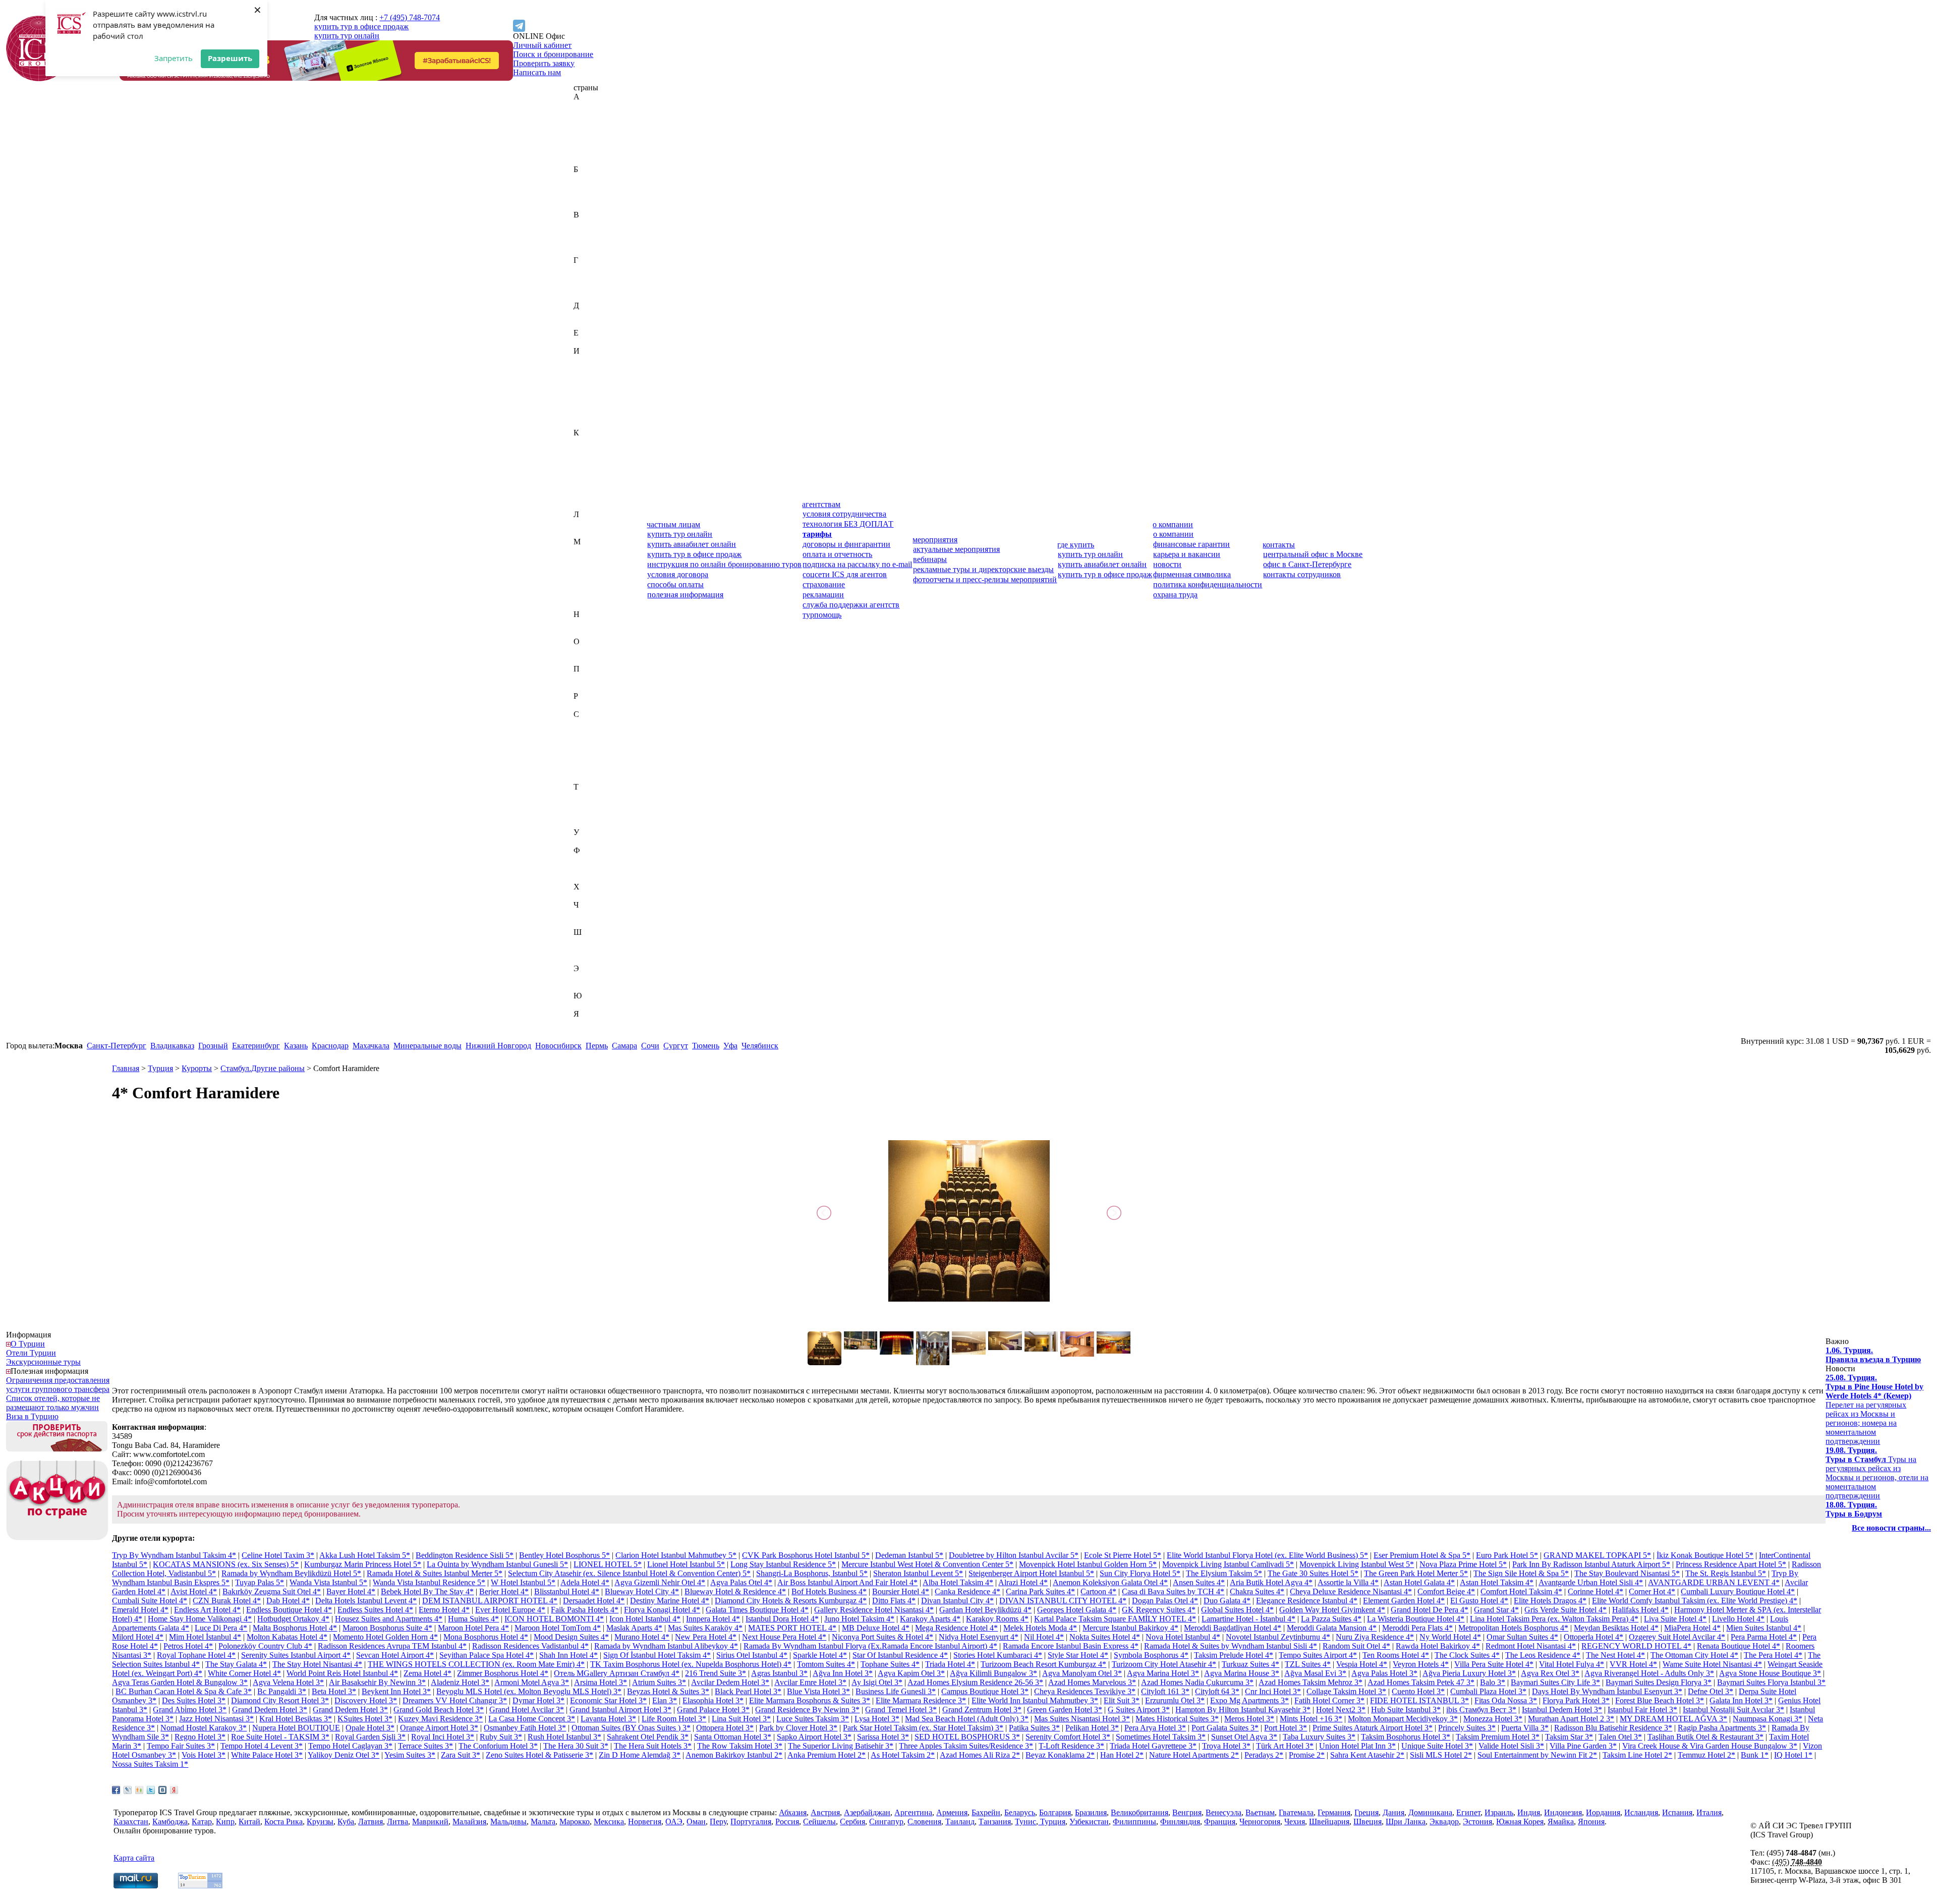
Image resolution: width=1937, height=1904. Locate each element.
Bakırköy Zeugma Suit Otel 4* (272, 1591)
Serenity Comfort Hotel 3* (1068, 1737)
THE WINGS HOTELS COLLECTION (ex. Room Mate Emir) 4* (476, 1664)
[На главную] (39, 78)
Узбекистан (593, 841)
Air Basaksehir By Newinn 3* (377, 1682)
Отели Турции (31, 1353)
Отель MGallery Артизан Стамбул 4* (617, 1673)
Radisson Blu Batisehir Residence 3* (1613, 1728)
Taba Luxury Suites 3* (1319, 1737)
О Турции (28, 1344)
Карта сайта (134, 1858)
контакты (1279, 545)
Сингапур (591, 769)
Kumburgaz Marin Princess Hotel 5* (363, 1564)
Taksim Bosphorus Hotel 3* (1406, 1737)
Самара (624, 1046)
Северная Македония (610, 741)
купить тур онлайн (347, 36)
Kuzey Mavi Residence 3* (440, 1719)
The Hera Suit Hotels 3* (653, 1746)
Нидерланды (595, 623)
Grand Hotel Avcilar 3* (527, 1710)
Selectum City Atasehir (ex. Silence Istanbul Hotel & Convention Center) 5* (629, 1573)
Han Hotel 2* (1122, 1755)
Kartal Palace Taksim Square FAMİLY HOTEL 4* (1115, 1619)
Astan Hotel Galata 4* (1419, 1582)
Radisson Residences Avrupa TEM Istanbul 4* (392, 1646)
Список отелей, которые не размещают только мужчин (53, 1403)
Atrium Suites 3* (659, 1682)
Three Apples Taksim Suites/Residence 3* (966, 1746)
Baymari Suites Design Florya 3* (1659, 1682)
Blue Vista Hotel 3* (818, 1691)
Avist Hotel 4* (194, 1591)
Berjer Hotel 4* (504, 1591)
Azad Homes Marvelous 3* (1092, 1682)
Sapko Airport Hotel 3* (814, 1737)
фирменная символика (1192, 574)
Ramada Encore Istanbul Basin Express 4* (1071, 1646)
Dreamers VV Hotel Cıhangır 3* (455, 1700)
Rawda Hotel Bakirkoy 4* (1438, 1646)
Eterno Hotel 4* (444, 1610)
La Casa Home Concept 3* (532, 1719)
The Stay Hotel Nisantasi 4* (317, 1664)
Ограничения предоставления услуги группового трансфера (58, 1385)
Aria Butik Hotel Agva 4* (1271, 1582)
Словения (590, 778)
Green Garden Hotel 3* (1065, 1710)
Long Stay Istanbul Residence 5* (783, 1564)
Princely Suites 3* (1467, 1728)
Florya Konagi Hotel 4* (662, 1610)
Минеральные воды (428, 1046)
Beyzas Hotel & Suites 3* (668, 1691)
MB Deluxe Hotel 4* (876, 1628)
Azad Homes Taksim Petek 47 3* (1421, 1682)
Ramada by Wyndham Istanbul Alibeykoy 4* (666, 1646)
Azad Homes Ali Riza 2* (980, 1755)
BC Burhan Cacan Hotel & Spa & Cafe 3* (184, 1691)
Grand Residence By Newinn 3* (807, 1710)
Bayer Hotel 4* (351, 1591)
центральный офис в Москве (1313, 554)
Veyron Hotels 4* (1421, 1664)
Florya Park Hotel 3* (1576, 1700)
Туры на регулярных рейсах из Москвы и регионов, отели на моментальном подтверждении (1877, 1473)
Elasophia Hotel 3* (713, 1700)
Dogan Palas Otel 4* (1165, 1601)
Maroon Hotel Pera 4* (473, 1628)
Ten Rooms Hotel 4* (1396, 1655)
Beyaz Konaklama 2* (1060, 1755)
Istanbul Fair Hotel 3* (1642, 1710)
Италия (586, 424)
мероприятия (935, 540)
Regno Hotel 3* (200, 1737)
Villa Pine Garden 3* (1583, 1746)
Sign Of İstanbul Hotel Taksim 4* (657, 1655)
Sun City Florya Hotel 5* (1140, 1573)
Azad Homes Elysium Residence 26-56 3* (975, 1682)
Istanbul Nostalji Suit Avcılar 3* (1733, 1710)
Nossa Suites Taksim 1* (150, 1764)
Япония (587, 1032)
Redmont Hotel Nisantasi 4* (1531, 1646)
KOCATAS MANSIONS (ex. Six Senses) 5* (226, 1564)
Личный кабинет (542, 45)
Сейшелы (590, 750)
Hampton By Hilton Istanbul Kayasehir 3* (1243, 1710)
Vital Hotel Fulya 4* (1572, 1664)
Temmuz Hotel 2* (1706, 1755)
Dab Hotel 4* (288, 1601)
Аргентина (592, 151)
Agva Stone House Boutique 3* (1770, 1673)
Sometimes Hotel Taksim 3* (1161, 1737)
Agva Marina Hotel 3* (1163, 1673)
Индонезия (592, 378)
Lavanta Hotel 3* (608, 1719)
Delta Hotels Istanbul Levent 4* (366, 1601)
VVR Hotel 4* (1633, 1664)
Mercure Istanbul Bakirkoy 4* (1130, 1628)
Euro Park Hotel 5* (1507, 1555)
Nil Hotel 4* (1044, 1637)
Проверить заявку (544, 63)
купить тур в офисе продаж (361, 26)
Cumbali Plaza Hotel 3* (1488, 1691)
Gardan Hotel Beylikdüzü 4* (985, 1610)
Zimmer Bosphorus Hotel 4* (503, 1673)
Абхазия (587, 106)
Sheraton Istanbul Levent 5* (918, 1573)
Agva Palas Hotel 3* (1384, 1673)
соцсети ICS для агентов (845, 574)
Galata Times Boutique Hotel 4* (757, 1610)
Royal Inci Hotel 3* (443, 1737)
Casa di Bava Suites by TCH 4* (1173, 1591)
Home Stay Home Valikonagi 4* (200, 1619)
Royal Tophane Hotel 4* (196, 1655)
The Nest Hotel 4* (1615, 1655)
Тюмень (706, 1046)
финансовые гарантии (1191, 544)
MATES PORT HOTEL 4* (792, 1628)
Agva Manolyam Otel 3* (1082, 1673)
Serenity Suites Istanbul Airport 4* (296, 1655)
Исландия (590, 405)
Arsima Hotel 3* (601, 1682)
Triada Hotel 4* (950, 1664)
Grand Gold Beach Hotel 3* (439, 1710)
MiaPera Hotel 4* (1692, 1628)
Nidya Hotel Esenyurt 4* (979, 1637)
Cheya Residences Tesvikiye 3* (1085, 1691)
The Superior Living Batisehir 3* (841, 1746)
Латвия (586, 523)
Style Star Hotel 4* (1078, 1655)
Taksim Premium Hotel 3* (1498, 1737)
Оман (583, 660)
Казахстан (591, 442)
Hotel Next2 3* (1341, 1710)
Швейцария (594, 941)
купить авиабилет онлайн (692, 544)
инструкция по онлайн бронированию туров (724, 564)
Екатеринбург (256, 1046)
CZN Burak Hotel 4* (227, 1601)
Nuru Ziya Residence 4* (1375, 1637)
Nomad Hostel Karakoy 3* (204, 1728)
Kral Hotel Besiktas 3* (296, 1719)
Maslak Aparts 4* (634, 1628)
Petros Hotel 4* (188, 1646)
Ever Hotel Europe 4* (510, 1610)
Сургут (676, 1046)
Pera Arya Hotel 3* (1155, 1728)
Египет (586, 342)
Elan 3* (665, 1700)
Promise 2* (1307, 1755)
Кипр (583, 469)
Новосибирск (558, 1046)
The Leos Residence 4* (1543, 1655)
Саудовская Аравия (607, 723)
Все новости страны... (1891, 1528)
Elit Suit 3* (1122, 1700)
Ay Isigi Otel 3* (877, 1682)
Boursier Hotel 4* (901, 1591)
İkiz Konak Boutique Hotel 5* (1705, 1555)
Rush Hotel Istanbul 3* (564, 1737)
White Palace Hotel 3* (267, 1755)
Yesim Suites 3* (410, 1755)
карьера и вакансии (1187, 554)
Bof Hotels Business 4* (829, 1591)
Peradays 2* (1264, 1755)
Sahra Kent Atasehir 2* (1367, 1755)
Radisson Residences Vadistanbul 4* (530, 1646)
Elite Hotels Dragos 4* (1550, 1601)
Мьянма (587, 605)
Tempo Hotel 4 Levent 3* (262, 1746)
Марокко (589, 587)
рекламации (823, 595)
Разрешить (230, 58)
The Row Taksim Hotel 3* (740, 1746)
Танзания (590, 805)
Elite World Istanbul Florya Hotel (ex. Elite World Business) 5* (1267, 1555)
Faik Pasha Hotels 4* (585, 1610)
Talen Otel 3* (1620, 1737)
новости (1167, 564)
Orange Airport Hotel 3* (439, 1728)
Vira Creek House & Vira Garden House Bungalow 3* (1710, 1746)
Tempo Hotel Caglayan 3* (350, 1746)
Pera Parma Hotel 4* (1764, 1637)
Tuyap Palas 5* (260, 1582)
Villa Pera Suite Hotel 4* (1494, 1664)
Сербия (586, 760)
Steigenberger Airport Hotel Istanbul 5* (1031, 1573)
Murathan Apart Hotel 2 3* (1571, 1719)
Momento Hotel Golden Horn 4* (385, 1637)
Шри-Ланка (594, 959)
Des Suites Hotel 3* (194, 1700)
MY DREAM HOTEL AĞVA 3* (1673, 1719)
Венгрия (588, 233)
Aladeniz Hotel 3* (460, 1682)
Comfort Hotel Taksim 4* (1521, 1591)
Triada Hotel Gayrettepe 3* (1153, 1746)
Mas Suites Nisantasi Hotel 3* (1082, 1719)
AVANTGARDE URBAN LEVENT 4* (1714, 1582)
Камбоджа (591, 451)
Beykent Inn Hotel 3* (396, 1691)
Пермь (597, 1046)
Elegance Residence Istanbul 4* (1307, 1601)
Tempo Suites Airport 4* (1318, 1655)
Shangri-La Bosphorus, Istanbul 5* (812, 1573)
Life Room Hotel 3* (674, 1719)
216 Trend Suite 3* (716, 1673)
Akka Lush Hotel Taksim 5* (365, 1555)
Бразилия (589, 206)
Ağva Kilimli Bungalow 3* (993, 1673)
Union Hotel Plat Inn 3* (1357, 1746)
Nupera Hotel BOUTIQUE (296, 1728)
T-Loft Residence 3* (1071, 1746)
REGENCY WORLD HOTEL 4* (1636, 1646)
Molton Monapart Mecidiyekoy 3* (1403, 1719)
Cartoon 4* (1098, 1591)
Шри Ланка (1406, 1822)
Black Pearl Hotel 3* (748, 1691)
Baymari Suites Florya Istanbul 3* (1771, 1682)
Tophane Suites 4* (890, 1664)
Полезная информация (49, 1371)
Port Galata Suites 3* (1225, 1728)
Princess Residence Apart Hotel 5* (1731, 1564)
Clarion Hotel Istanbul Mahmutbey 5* (676, 1555)
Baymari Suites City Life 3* (1555, 1682)
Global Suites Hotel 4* (1237, 1610)
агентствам (821, 504)
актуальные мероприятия (956, 549)
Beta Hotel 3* (334, 1691)
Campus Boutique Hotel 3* (985, 1691)
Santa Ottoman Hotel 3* (733, 1737)
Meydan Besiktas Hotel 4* (1616, 1628)
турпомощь (822, 615)
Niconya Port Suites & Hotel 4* (882, 1637)
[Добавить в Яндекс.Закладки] (174, 1790)
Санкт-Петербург (117, 1046)
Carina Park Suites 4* (1040, 1591)
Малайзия (590, 560)
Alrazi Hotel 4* (1023, 1582)
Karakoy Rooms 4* (997, 1619)
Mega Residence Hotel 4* (956, 1628)
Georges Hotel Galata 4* (1077, 1610)
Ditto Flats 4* (894, 1601)
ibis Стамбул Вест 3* (1481, 1710)
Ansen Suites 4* (1199, 1582)
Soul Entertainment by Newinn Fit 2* (1537, 1755)
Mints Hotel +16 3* (1311, 1719)
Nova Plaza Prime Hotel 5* (1463, 1564)
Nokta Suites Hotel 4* (1105, 1637)
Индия (585, 369)
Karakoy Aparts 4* (930, 1619)
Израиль (588, 360)
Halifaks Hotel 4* (1640, 1610)
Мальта (586, 578)
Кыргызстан (595, 505)
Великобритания (602, 224)
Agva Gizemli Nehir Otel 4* (660, 1582)
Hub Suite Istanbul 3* (1406, 1710)
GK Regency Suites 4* (1159, 1610)
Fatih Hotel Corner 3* (1329, 1700)
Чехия (584, 923)
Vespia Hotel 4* (1362, 1664)
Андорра (589, 142)
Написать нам (537, 72)
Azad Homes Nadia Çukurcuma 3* (1197, 1682)
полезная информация (685, 595)
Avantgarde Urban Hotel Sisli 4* (1591, 1582)
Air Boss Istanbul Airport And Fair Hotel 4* (847, 1582)
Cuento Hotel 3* (1418, 1691)
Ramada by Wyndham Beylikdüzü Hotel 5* (291, 1573)
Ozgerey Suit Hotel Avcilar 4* (1677, 1637)
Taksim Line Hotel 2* (1637, 1755)
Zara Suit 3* (461, 1755)
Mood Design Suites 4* (571, 1637)
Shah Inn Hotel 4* (568, 1655)
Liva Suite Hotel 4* (1675, 1619)
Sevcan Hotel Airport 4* (395, 1655)
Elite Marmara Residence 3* (921, 1700)
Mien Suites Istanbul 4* (1764, 1628)
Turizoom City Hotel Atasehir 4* (1164, 1664)
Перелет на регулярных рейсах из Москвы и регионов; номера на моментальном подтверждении (1874, 1409)
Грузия (585, 296)
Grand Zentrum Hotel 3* (982, 1710)
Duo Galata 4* (1227, 1601)
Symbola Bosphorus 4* (1151, 1655)
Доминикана (595, 324)
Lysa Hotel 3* (877, 1719)
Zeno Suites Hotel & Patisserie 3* (539, 1755)
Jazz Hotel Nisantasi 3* (216, 1719)
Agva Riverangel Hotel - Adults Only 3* (1649, 1673)
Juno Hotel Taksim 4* (859, 1619)
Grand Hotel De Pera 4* (1430, 1610)
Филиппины (595, 859)
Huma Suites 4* (473, 1619)
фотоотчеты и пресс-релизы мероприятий (985, 579)
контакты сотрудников (1302, 574)
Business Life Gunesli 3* (896, 1691)
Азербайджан (597, 124)
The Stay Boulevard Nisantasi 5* (1627, 1573)
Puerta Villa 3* (1525, 1728)
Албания (589, 133)
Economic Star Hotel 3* (608, 1700)
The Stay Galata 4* (236, 1664)
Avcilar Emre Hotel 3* (810, 1682)
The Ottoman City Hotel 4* (1694, 1655)
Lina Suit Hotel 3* (741, 1719)
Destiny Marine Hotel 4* (670, 1601)
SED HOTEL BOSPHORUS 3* (967, 1737)
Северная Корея (601, 732)
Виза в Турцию (32, 1416)
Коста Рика (593, 487)
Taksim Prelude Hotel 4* (1234, 1655)
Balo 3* (1493, 1682)
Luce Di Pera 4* (221, 1628)
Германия (590, 278)
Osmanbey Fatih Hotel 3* (525, 1728)
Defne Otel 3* (1711, 1691)
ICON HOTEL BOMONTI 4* (554, 1619)
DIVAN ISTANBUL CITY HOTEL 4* (1063, 1601)
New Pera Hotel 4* (706, 1637)
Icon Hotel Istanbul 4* (645, 1619)
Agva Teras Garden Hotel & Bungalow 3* (180, 1682)
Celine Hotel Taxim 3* (278, 1555)
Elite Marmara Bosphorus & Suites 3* (810, 1700)
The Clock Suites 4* (1467, 1655)
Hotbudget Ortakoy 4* (293, 1619)
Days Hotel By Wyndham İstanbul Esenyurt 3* (1607, 1691)
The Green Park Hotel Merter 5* (1416, 1573)
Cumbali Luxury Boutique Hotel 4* (1738, 1591)
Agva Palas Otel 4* (741, 1582)
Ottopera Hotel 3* (725, 1728)
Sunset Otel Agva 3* (1244, 1737)
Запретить (174, 58)
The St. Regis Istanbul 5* (1726, 1573)
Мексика (589, 596)
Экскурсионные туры (43, 1362)
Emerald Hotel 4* (140, 1610)
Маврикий (592, 551)
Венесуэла (591, 242)
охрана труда (1175, 595)
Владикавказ (172, 1046)
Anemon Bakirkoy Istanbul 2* (734, 1755)
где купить (1076, 545)
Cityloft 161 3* (1165, 1691)
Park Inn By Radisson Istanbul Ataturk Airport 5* (1591, 1564)
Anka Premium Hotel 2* (827, 1755)
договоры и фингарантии (846, 544)
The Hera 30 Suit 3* (576, 1746)
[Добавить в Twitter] (151, 1790)
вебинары (930, 559)
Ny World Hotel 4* (1450, 1637)
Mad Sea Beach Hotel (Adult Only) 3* (967, 1719)
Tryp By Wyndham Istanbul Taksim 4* (174, 1555)
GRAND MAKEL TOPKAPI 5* (1597, 1555)
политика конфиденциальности (1208, 584)
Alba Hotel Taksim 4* (958, 1582)
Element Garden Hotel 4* (1404, 1601)
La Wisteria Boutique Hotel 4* (1416, 1619)
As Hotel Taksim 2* (903, 1755)
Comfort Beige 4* (1446, 1591)
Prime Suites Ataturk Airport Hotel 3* (1373, 1728)
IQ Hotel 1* (1793, 1755)
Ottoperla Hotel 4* (1593, 1637)
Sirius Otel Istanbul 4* (752, 1655)
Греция (586, 287)
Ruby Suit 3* (501, 1737)
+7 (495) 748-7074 (410, 17)
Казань (296, 1046)
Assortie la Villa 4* (1348, 1582)
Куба (582, 496)
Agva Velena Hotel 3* (288, 1682)
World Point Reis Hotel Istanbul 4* (342, 1673)
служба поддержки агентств (851, 605)
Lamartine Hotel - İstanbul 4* (1248, 1619)
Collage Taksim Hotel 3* (1346, 1691)
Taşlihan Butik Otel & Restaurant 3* (1705, 1737)
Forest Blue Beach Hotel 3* (1660, 1700)
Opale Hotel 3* (370, 1728)
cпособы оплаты (675, 584)
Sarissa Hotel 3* (883, 1737)
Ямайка (587, 1023)
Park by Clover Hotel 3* (798, 1728)
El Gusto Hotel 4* (1479, 1601)
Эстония (588, 987)
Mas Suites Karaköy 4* (705, 1628)
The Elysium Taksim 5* (1224, 1573)
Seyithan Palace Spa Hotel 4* (487, 1655)
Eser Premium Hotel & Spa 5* (1422, 1555)
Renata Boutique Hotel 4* (1739, 1646)
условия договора (678, 574)
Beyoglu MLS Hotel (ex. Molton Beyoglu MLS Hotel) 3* (529, 1691)
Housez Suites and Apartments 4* (389, 1619)
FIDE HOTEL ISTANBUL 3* (1419, 1700)
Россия (585, 705)
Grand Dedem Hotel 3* (270, 1710)
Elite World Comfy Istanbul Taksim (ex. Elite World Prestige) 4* (1695, 1601)
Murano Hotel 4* (642, 1637)
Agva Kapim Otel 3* (911, 1673)
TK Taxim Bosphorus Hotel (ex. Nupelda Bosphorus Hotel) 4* (691, 1664)
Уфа (730, 1046)
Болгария (589, 197)
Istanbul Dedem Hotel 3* (1562, 1710)
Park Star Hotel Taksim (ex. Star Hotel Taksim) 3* (923, 1728)
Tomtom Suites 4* (826, 1664)
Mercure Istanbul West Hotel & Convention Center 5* (927, 1564)
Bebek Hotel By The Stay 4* (427, 1591)
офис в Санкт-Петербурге (1307, 564)
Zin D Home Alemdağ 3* (640, 1755)
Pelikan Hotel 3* (1092, 1728)
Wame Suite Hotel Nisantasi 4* (1712, 1664)
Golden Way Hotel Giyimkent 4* (1332, 1610)
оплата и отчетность (837, 554)
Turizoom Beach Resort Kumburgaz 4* (1043, 1664)
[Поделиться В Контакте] (162, 1790)
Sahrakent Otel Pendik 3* (648, 1737)
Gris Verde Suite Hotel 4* (1565, 1610)
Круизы (320, 1822)
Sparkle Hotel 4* (820, 1655)
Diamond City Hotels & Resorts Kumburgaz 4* (791, 1601)
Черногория (594, 914)
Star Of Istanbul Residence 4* (900, 1655)
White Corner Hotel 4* (244, 1673)
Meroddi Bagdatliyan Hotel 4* (1233, 1628)
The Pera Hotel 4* (1773, 1655)
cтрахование (824, 584)
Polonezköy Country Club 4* (265, 1646)
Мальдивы (592, 569)
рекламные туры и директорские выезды (983, 569)
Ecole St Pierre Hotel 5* (1123, 1555)
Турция (586, 823)
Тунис (584, 814)
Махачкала (371, 1046)
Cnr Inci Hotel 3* (1273, 1691)
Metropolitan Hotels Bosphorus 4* (1513, 1628)
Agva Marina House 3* (1242, 1673)
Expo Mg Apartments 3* (1249, 1700)
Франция (589, 878)
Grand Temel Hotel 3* (901, 1710)
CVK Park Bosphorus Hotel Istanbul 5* (806, 1555)
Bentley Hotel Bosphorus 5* (564, 1555)
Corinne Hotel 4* (1596, 1591)
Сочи (650, 1046)
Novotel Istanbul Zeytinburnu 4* (1278, 1637)
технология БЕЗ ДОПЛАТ (848, 524)
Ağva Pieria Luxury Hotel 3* (1469, 1673)
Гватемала (591, 269)
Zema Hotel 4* (428, 1673)
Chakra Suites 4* (1257, 1591)
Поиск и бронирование (553, 54)
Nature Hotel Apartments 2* (1194, 1755)
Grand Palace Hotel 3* (713, 1710)
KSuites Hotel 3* (365, 1719)
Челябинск (760, 1046)
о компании (1173, 524)
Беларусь (589, 187)
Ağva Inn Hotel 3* (843, 1673)
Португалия (594, 687)
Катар (584, 460)
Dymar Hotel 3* (538, 1700)
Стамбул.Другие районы (263, 1068)
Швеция (588, 950)
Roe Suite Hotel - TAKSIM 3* (280, 1737)
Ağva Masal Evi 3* (1315, 1673)
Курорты (197, 1068)
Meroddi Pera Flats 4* (1417, 1628)
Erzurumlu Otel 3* (1175, 1700)
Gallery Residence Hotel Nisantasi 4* (874, 1610)
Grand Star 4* (1496, 1610)
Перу (582, 678)
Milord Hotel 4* (138, 1637)
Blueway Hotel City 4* (642, 1591)
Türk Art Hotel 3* (1285, 1746)
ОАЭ (582, 651)
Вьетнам (588, 251)
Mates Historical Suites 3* (1177, 1719)
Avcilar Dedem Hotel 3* (730, 1682)
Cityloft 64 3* (1217, 1691)
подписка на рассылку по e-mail (857, 564)
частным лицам (673, 524)
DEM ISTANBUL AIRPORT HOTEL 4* (490, 1601)
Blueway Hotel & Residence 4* (735, 1591)
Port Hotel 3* (1286, 1728)
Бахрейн (588, 178)
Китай (584, 478)
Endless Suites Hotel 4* (375, 1610)
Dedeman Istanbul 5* (909, 1555)
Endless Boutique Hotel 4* (289, 1610)
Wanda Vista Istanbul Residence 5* (429, 1582)
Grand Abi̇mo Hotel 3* (190, 1710)
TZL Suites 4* (1308, 1664)
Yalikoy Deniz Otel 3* (344, 1755)
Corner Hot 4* (1652, 1591)
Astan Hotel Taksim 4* (1497, 1582)
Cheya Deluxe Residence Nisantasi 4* (1351, 1591)
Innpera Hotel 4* (713, 1619)
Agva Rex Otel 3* (1550, 1673)
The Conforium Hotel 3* (498, 1746)
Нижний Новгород (498, 1046)
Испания (589, 414)
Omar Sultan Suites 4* (1522, 1637)
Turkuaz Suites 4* (1250, 1664)
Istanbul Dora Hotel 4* (782, 1619)
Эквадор (588, 977)
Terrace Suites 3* (425, 1746)
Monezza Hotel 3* (1493, 1719)
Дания (584, 315)
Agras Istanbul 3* (779, 1673)
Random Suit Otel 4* (1356, 1646)
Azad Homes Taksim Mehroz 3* (1311, 1682)
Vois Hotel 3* (204, 1755)
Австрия (588, 115)
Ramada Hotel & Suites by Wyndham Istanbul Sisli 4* (1231, 1646)
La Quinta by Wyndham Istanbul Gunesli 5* (497, 1564)
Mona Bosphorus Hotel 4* (486, 1637)
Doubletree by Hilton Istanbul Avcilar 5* (1014, 1555)
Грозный (213, 1046)
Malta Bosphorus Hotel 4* (295, 1628)
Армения (589, 160)
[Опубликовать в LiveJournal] (128, 1790)
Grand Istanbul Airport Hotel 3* (620, 1710)
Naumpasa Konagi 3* (1768, 1719)
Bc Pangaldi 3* (282, 1691)
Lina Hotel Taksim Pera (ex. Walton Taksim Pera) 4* (1554, 1619)
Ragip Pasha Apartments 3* (1722, 1728)
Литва (584, 533)
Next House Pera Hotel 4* (784, 1637)
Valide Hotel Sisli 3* (1511, 1746)
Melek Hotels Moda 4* (1040, 1628)
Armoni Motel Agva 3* (532, 1682)
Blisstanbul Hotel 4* (567, 1591)
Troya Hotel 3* (1226, 1746)
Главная (126, 1068)
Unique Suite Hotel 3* (1437, 1746)
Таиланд (588, 796)
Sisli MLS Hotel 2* (1441, 1755)
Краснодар (330, 1046)
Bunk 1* (1755, 1755)
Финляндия (593, 869)
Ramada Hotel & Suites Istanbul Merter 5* (435, 1573)
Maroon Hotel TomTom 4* (558, 1628)
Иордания (591, 387)
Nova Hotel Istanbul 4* (1183, 1637)
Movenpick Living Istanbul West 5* (1357, 1564)
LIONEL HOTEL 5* (608, 1564)
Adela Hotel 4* (585, 1582)
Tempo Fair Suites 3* (181, 1746)
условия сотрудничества (844, 514)
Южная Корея (597, 1005)
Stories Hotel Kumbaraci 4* (998, 1655)
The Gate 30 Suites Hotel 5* (1313, 1573)
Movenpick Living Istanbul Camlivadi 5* (1228, 1564)
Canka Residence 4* (967, 1591)
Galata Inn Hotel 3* (1741, 1700)
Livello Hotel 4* (1738, 1619)
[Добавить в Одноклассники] (139, 1790)
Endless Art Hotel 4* (207, 1610)
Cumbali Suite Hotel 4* (150, 1601)
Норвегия (590, 632)
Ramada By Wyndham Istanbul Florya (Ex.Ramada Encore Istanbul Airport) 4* (870, 1646)
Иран (583, 396)
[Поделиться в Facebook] (116, 1790)
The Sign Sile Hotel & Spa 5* (1521, 1573)
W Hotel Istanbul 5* (523, 1582)
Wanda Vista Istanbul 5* (328, 1582)
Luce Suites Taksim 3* (813, 1719)
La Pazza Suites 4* (1331, 1619)
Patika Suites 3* (1034, 1728)
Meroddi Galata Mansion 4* (1332, 1628)
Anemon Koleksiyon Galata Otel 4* (1110, 1582)
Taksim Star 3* (1569, 1737)
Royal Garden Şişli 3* (370, 1737)
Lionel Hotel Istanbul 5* (686, 1564)
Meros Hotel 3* (1249, 1719)
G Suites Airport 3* (1139, 1710)
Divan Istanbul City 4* (957, 1601)
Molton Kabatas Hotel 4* (287, 1637)
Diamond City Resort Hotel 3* (280, 1700)
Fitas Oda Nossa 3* (1506, 1700)
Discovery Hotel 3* (366, 1700)
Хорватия (590, 896)
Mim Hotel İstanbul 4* (205, 1637)
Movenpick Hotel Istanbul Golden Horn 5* (1088, 1564)
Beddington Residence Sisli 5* (465, 1555)
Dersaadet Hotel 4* (594, 1601)
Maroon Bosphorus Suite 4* (387, 1628)
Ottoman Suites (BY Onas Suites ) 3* (631, 1728)
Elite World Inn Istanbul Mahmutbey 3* (1035, 1700)
